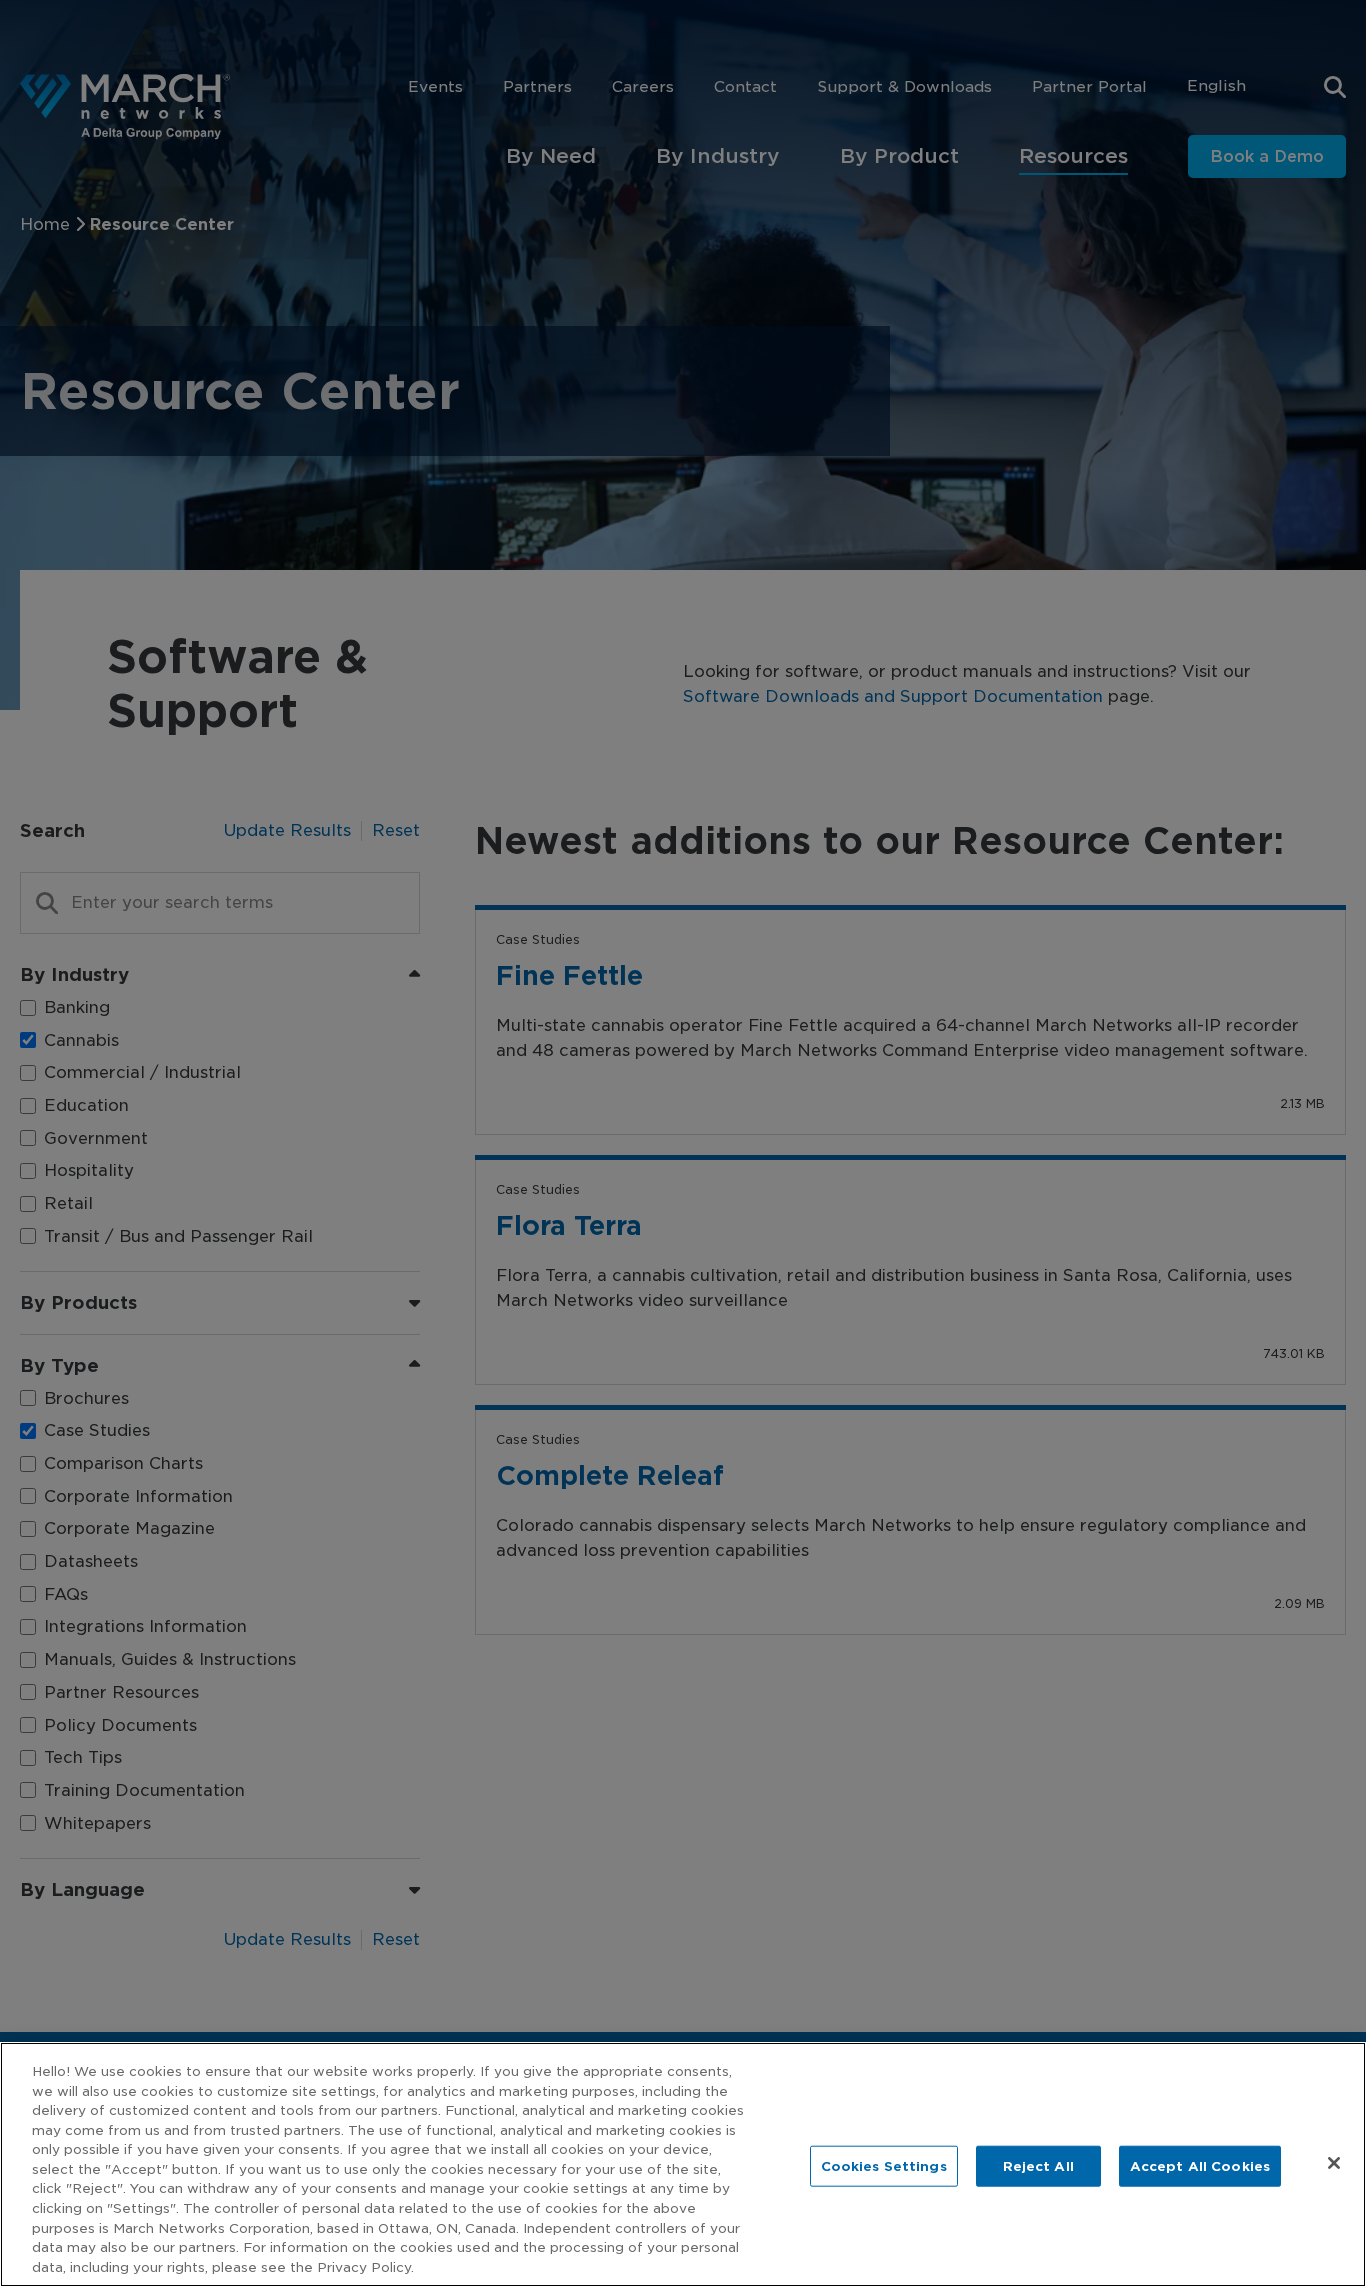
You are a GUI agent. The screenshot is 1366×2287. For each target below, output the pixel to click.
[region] (683, 2164)
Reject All (1038, 2165)
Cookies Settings (884, 2165)
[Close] (1334, 2163)
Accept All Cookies (1200, 2165)
